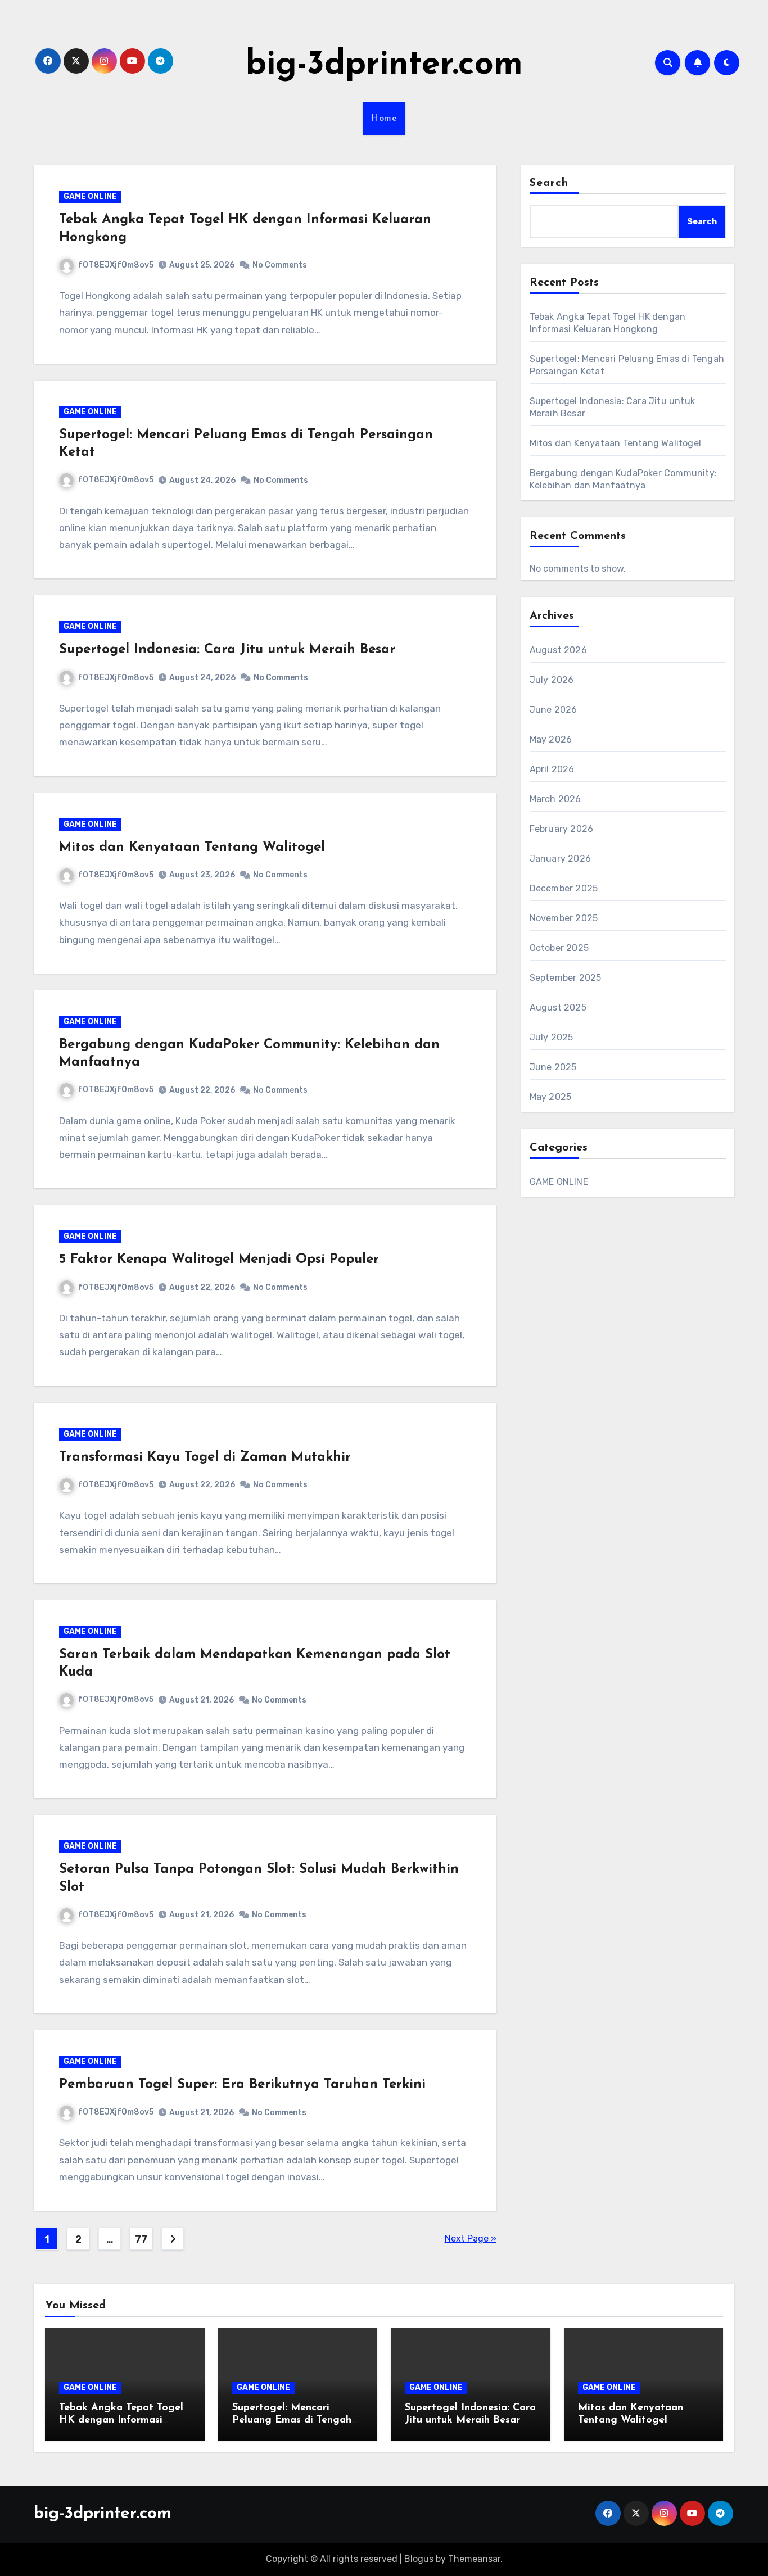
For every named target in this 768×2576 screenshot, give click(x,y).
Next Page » (471, 2238)
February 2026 (562, 829)
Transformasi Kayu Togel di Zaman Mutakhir (205, 1457)
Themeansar (474, 2559)
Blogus (419, 2559)
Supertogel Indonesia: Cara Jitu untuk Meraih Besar (227, 650)
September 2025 (566, 978)
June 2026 (554, 710)
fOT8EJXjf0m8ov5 (116, 265)
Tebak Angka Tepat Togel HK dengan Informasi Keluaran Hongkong (121, 2420)
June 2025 (553, 1067)
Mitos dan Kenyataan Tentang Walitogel (192, 848)
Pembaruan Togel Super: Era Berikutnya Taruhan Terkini (242, 2085)
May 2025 (551, 1097)
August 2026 (558, 650)
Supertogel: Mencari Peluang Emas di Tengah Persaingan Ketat (292, 2420)
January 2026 (560, 859)
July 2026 (552, 680)
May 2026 (551, 739)
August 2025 (558, 1008)
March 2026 (555, 799)
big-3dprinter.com (384, 65)
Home (384, 119)
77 (141, 2239)
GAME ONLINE (90, 196)
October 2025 (559, 948)
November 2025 (564, 918)
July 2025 (552, 1037)
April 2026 (552, 769)
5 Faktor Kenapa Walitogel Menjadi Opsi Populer (219, 1260)
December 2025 (564, 888)
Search (549, 183)
